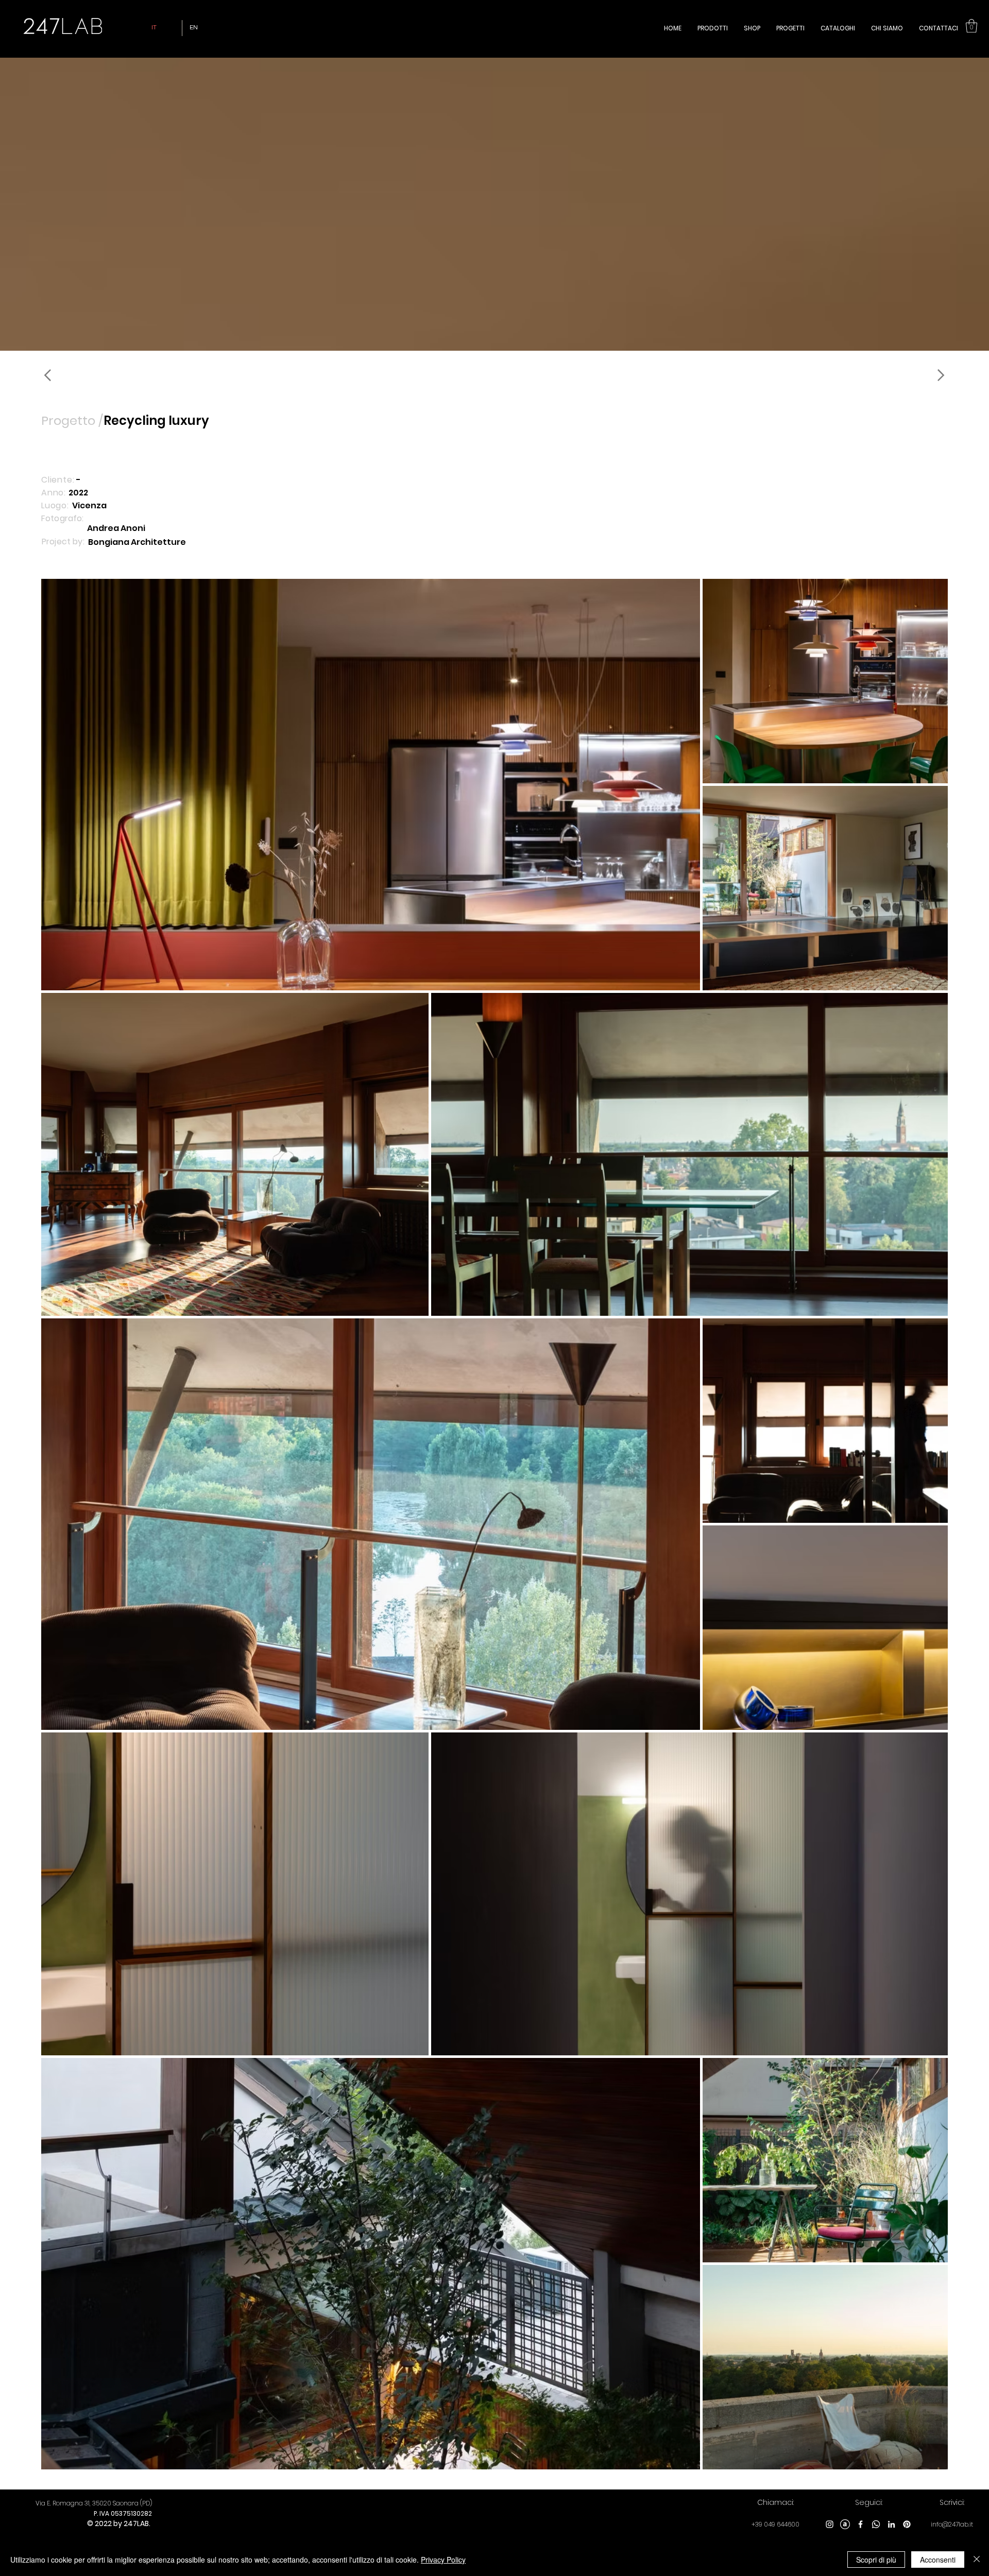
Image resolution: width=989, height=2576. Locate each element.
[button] (971, 26)
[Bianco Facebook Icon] (860, 2524)
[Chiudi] (977, 2560)
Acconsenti (938, 2560)
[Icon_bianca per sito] (845, 2524)
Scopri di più (876, 2560)
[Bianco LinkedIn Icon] (891, 2524)
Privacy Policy (443, 2560)
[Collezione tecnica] (80, 375)
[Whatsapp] (876, 2524)
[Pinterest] (907, 2524)
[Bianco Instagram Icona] (830, 2524)
